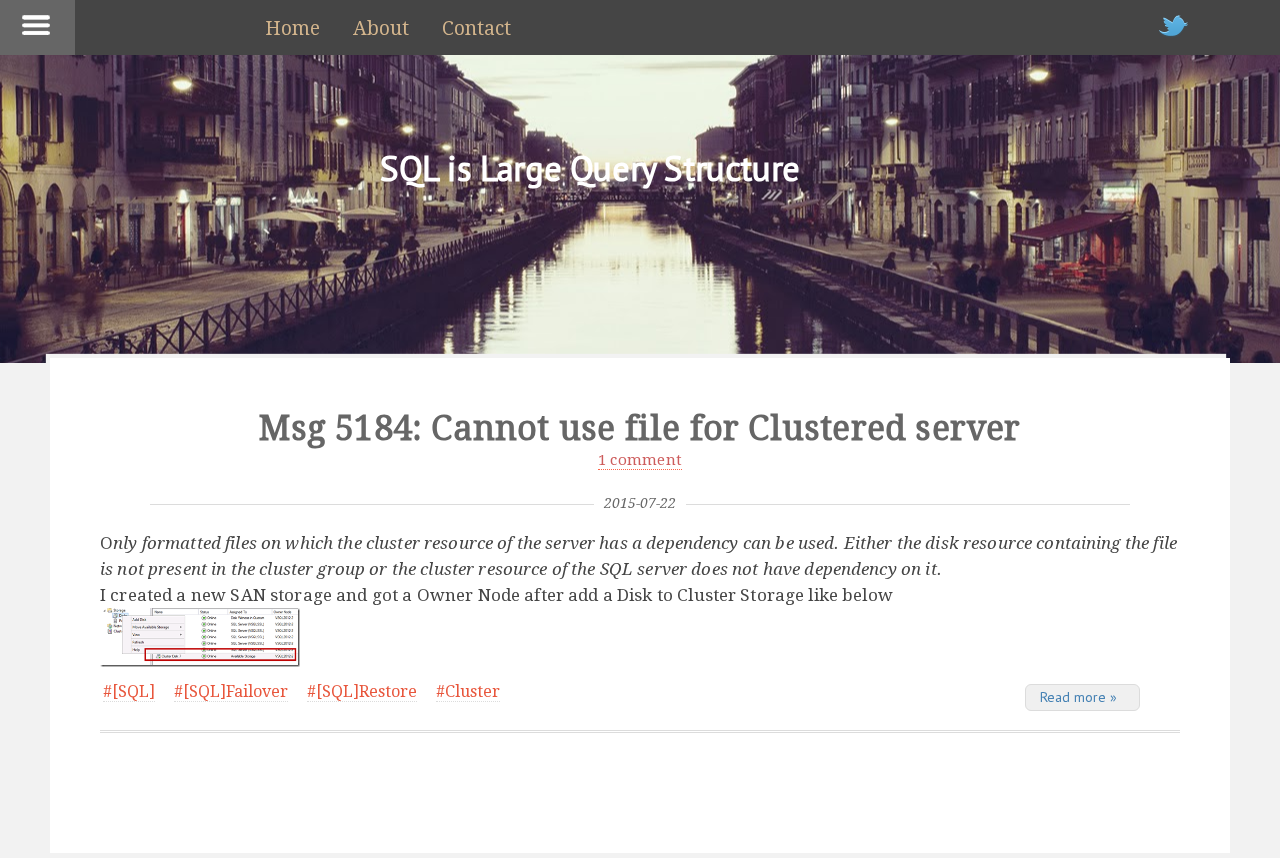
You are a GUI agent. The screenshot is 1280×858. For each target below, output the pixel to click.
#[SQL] (129, 691)
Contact (476, 28)
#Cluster (468, 691)
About (381, 28)
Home (292, 28)
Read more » (1078, 697)
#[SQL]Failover (231, 691)
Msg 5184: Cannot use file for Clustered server (639, 428)
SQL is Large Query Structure (590, 168)
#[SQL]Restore (362, 691)
